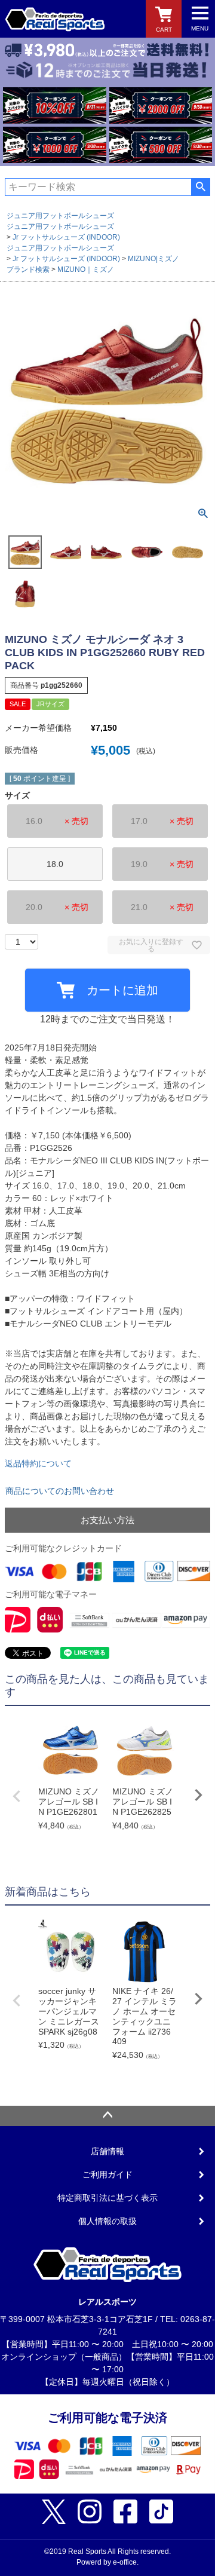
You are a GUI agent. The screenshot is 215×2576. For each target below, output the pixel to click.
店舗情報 (107, 2151)
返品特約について (38, 1463)
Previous (17, 1796)
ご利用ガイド (107, 2174)
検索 (200, 187)
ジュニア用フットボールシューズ (60, 216)
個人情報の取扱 (107, 2221)
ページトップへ (107, 2116)
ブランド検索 (28, 269)
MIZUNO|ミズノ (153, 259)
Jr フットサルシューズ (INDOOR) (66, 237)
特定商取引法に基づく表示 (107, 2198)
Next (198, 1795)
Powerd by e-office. (107, 2562)
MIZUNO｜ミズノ (86, 269)
